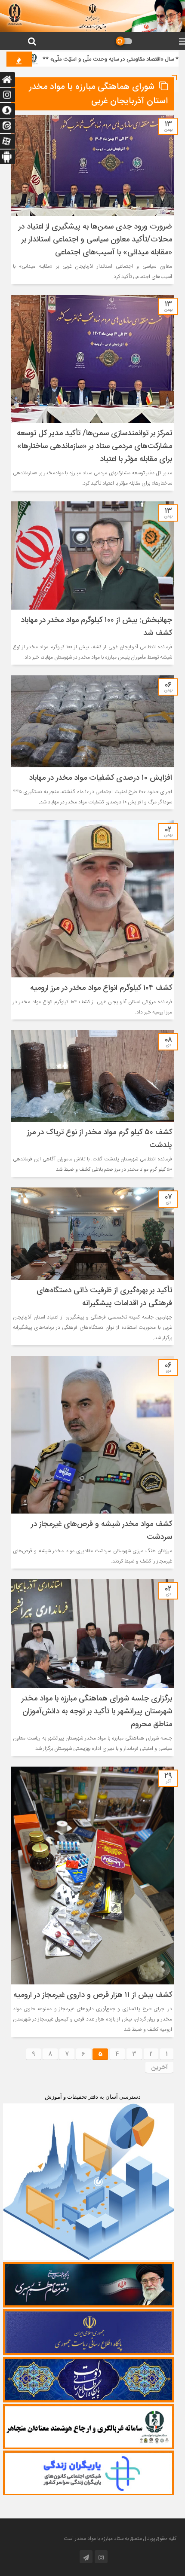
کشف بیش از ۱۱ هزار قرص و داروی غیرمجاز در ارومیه (93, 1995)
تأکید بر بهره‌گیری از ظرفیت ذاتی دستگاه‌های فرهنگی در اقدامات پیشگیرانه (104, 1297)
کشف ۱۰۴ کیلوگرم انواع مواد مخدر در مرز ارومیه (101, 988)
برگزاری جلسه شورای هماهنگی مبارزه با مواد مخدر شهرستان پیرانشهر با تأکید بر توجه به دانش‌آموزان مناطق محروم (97, 1712)
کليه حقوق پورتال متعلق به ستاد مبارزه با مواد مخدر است (120, 2539)
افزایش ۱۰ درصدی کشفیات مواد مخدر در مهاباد (100, 778)
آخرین (159, 2067)
